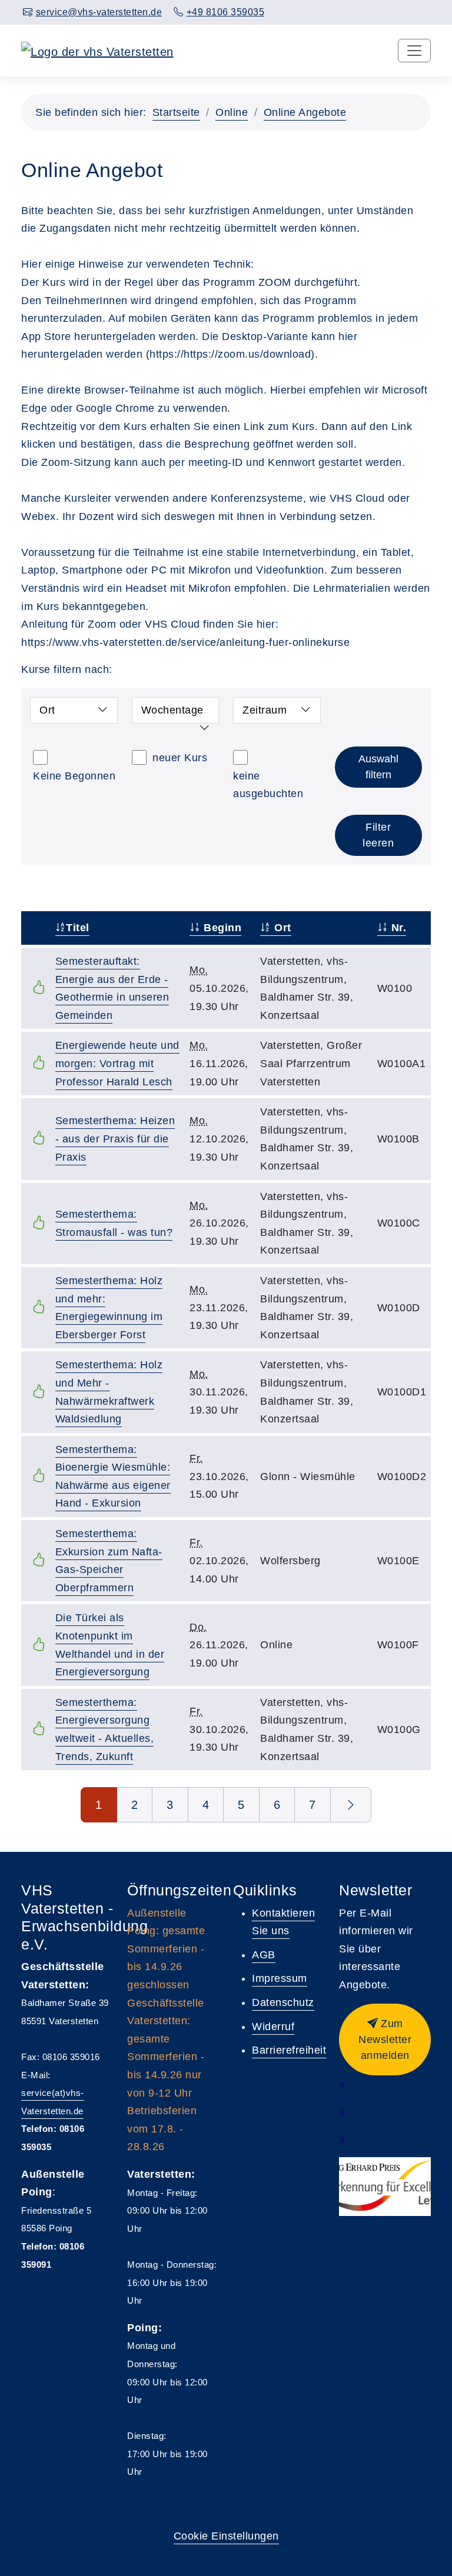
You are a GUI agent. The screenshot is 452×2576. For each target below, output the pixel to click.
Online (232, 112)
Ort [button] (47, 710)
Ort (281, 928)
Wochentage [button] (172, 710)
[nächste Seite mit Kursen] (351, 1805)
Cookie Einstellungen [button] (226, 2536)
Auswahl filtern (378, 767)
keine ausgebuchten (268, 785)
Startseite (176, 112)
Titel (78, 928)
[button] (385, 2040)
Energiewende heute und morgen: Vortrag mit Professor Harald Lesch (117, 1063)
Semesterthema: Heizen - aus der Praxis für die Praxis (115, 1139)
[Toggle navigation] (414, 51)
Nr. (397, 928)
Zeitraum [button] (265, 710)
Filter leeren (378, 835)
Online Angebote (305, 112)
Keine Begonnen (74, 776)
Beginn (221, 928)
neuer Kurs (180, 758)
